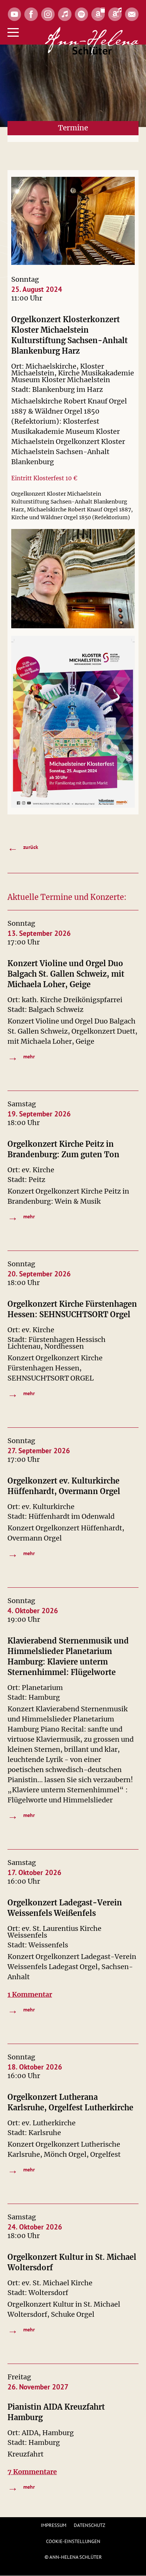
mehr (21, 1057)
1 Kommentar (30, 1994)
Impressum (54, 2525)
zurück (23, 847)
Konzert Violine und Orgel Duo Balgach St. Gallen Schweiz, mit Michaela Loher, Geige (66, 974)
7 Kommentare (32, 2472)
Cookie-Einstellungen (73, 2541)
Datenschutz (89, 2525)
